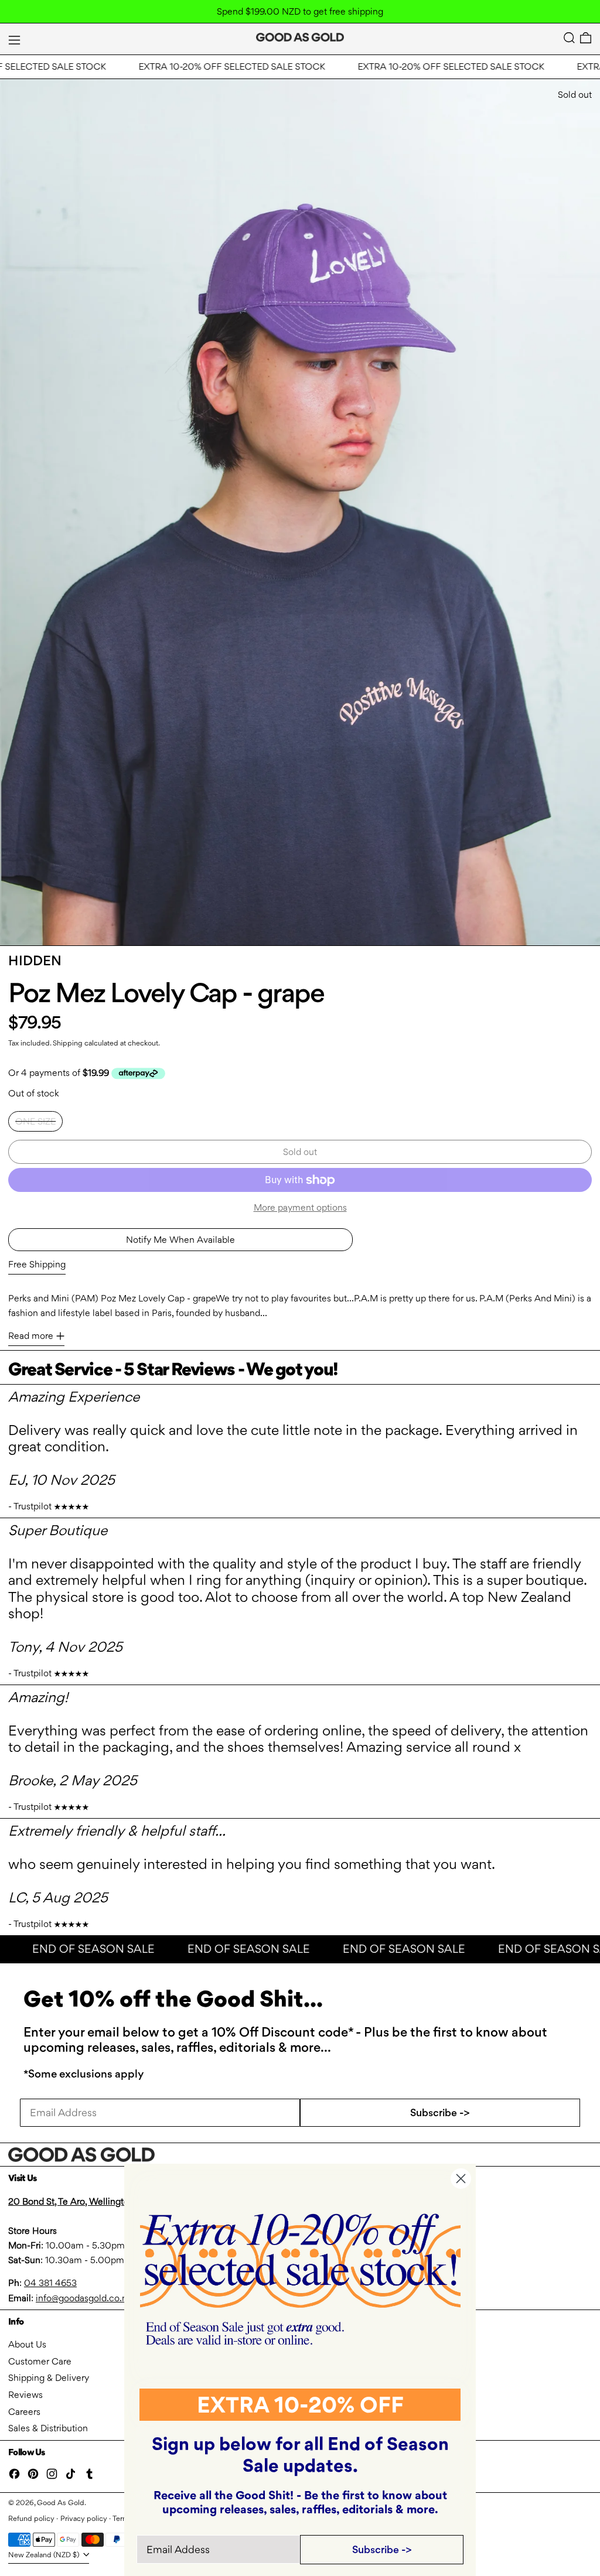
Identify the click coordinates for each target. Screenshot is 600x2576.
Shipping (68, 1043)
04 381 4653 (50, 2283)
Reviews (25, 2395)
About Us (27, 2344)
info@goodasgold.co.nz (83, 2298)
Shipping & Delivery (49, 2378)
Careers (24, 2412)
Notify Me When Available (180, 1240)
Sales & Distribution (48, 2428)
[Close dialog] (461, 2179)
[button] (569, 38)
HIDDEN (35, 961)
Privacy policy (84, 2518)
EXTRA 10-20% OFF (300, 2405)
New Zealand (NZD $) (45, 2555)
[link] (300, 2279)
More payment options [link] (300, 1207)
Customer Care (40, 2361)
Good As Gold (61, 2502)
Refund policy (31, 2518)
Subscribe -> (440, 2112)
